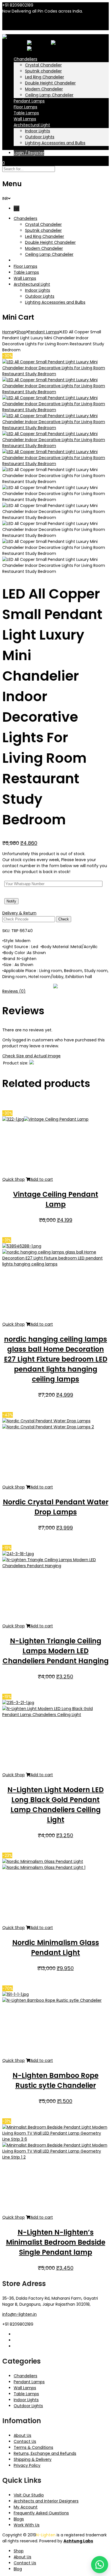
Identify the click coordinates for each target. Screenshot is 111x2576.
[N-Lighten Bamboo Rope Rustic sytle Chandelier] (52, 2000)
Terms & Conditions (33, 2447)
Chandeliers (25, 59)
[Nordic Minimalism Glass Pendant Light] (44, 1867)
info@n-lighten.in (19, 2314)
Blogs (19, 2519)
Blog (18, 2569)
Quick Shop (14, 1179)
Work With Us (27, 2525)
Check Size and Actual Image (31, 1056)
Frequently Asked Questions (41, 2513)
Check (64, 919)
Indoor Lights (38, 131)
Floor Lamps (25, 107)
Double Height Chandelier (50, 83)
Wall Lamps (25, 119)
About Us (22, 2435)
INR (17, 27)
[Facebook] (16, 2334)
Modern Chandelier (44, 89)
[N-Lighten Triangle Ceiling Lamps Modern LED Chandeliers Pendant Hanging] (55, 1566)
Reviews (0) (14, 991)
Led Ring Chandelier (45, 77)
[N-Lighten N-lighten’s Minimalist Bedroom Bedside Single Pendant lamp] (55, 2157)
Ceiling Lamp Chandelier (49, 95)
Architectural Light (32, 125)
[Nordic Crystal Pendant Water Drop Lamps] (48, 1427)
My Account (26, 2507)
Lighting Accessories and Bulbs (55, 143)
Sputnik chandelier (43, 71)
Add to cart (42, 1179)
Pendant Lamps (29, 101)
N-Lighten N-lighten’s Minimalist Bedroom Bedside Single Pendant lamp (56, 2242)
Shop (21, 332)
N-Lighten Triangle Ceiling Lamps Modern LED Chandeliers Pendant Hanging (56, 1651)
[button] (100, 2565)
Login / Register (29, 153)
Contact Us (25, 2441)
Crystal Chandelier (43, 65)
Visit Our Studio (29, 2495)
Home (8, 332)
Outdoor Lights (40, 137)
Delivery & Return (19, 913)
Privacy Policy (27, 2465)
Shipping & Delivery (33, 2459)
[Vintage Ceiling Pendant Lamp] (56, 1119)
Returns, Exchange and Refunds (45, 2453)
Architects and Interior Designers (46, 2501)
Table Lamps (26, 113)
